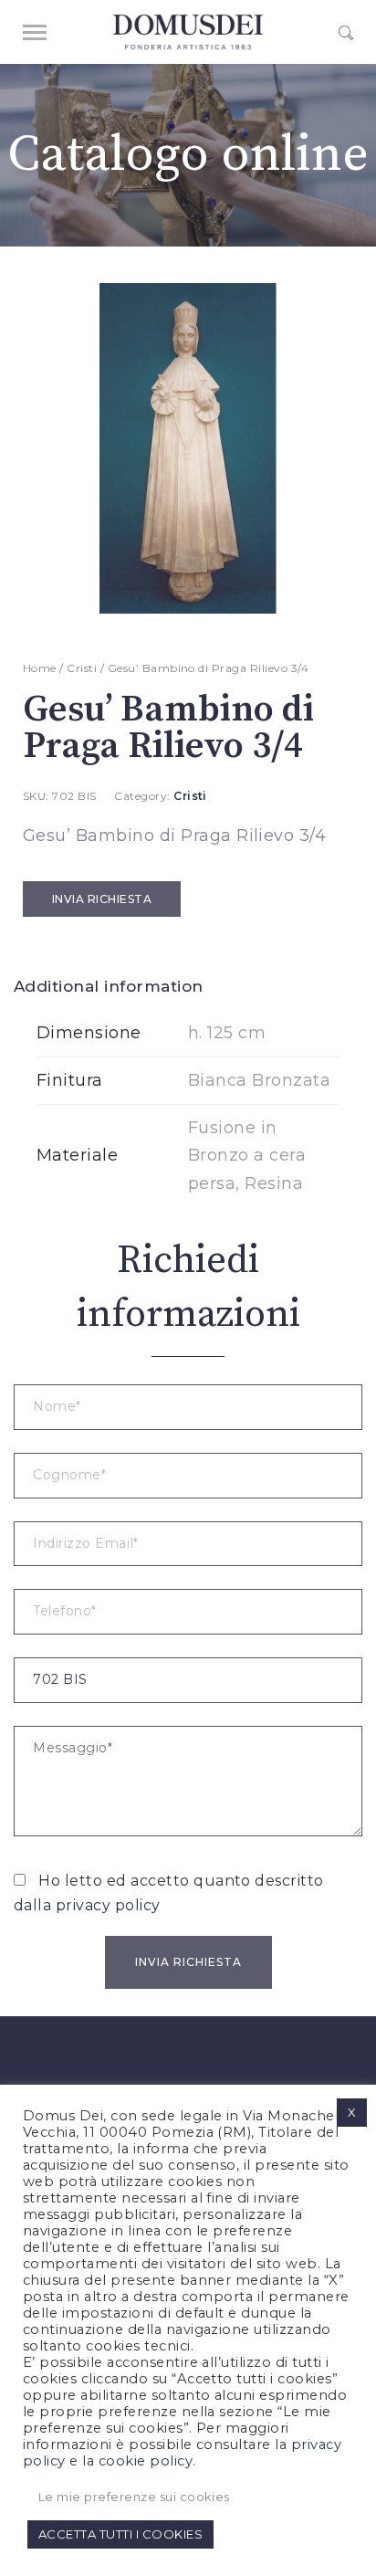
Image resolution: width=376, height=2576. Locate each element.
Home (40, 668)
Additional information (109, 986)
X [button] (352, 2112)
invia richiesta (102, 899)
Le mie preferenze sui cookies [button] (134, 2497)
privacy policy (108, 1905)
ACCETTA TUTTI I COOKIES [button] (120, 2534)
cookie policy (146, 2461)
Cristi (82, 668)
